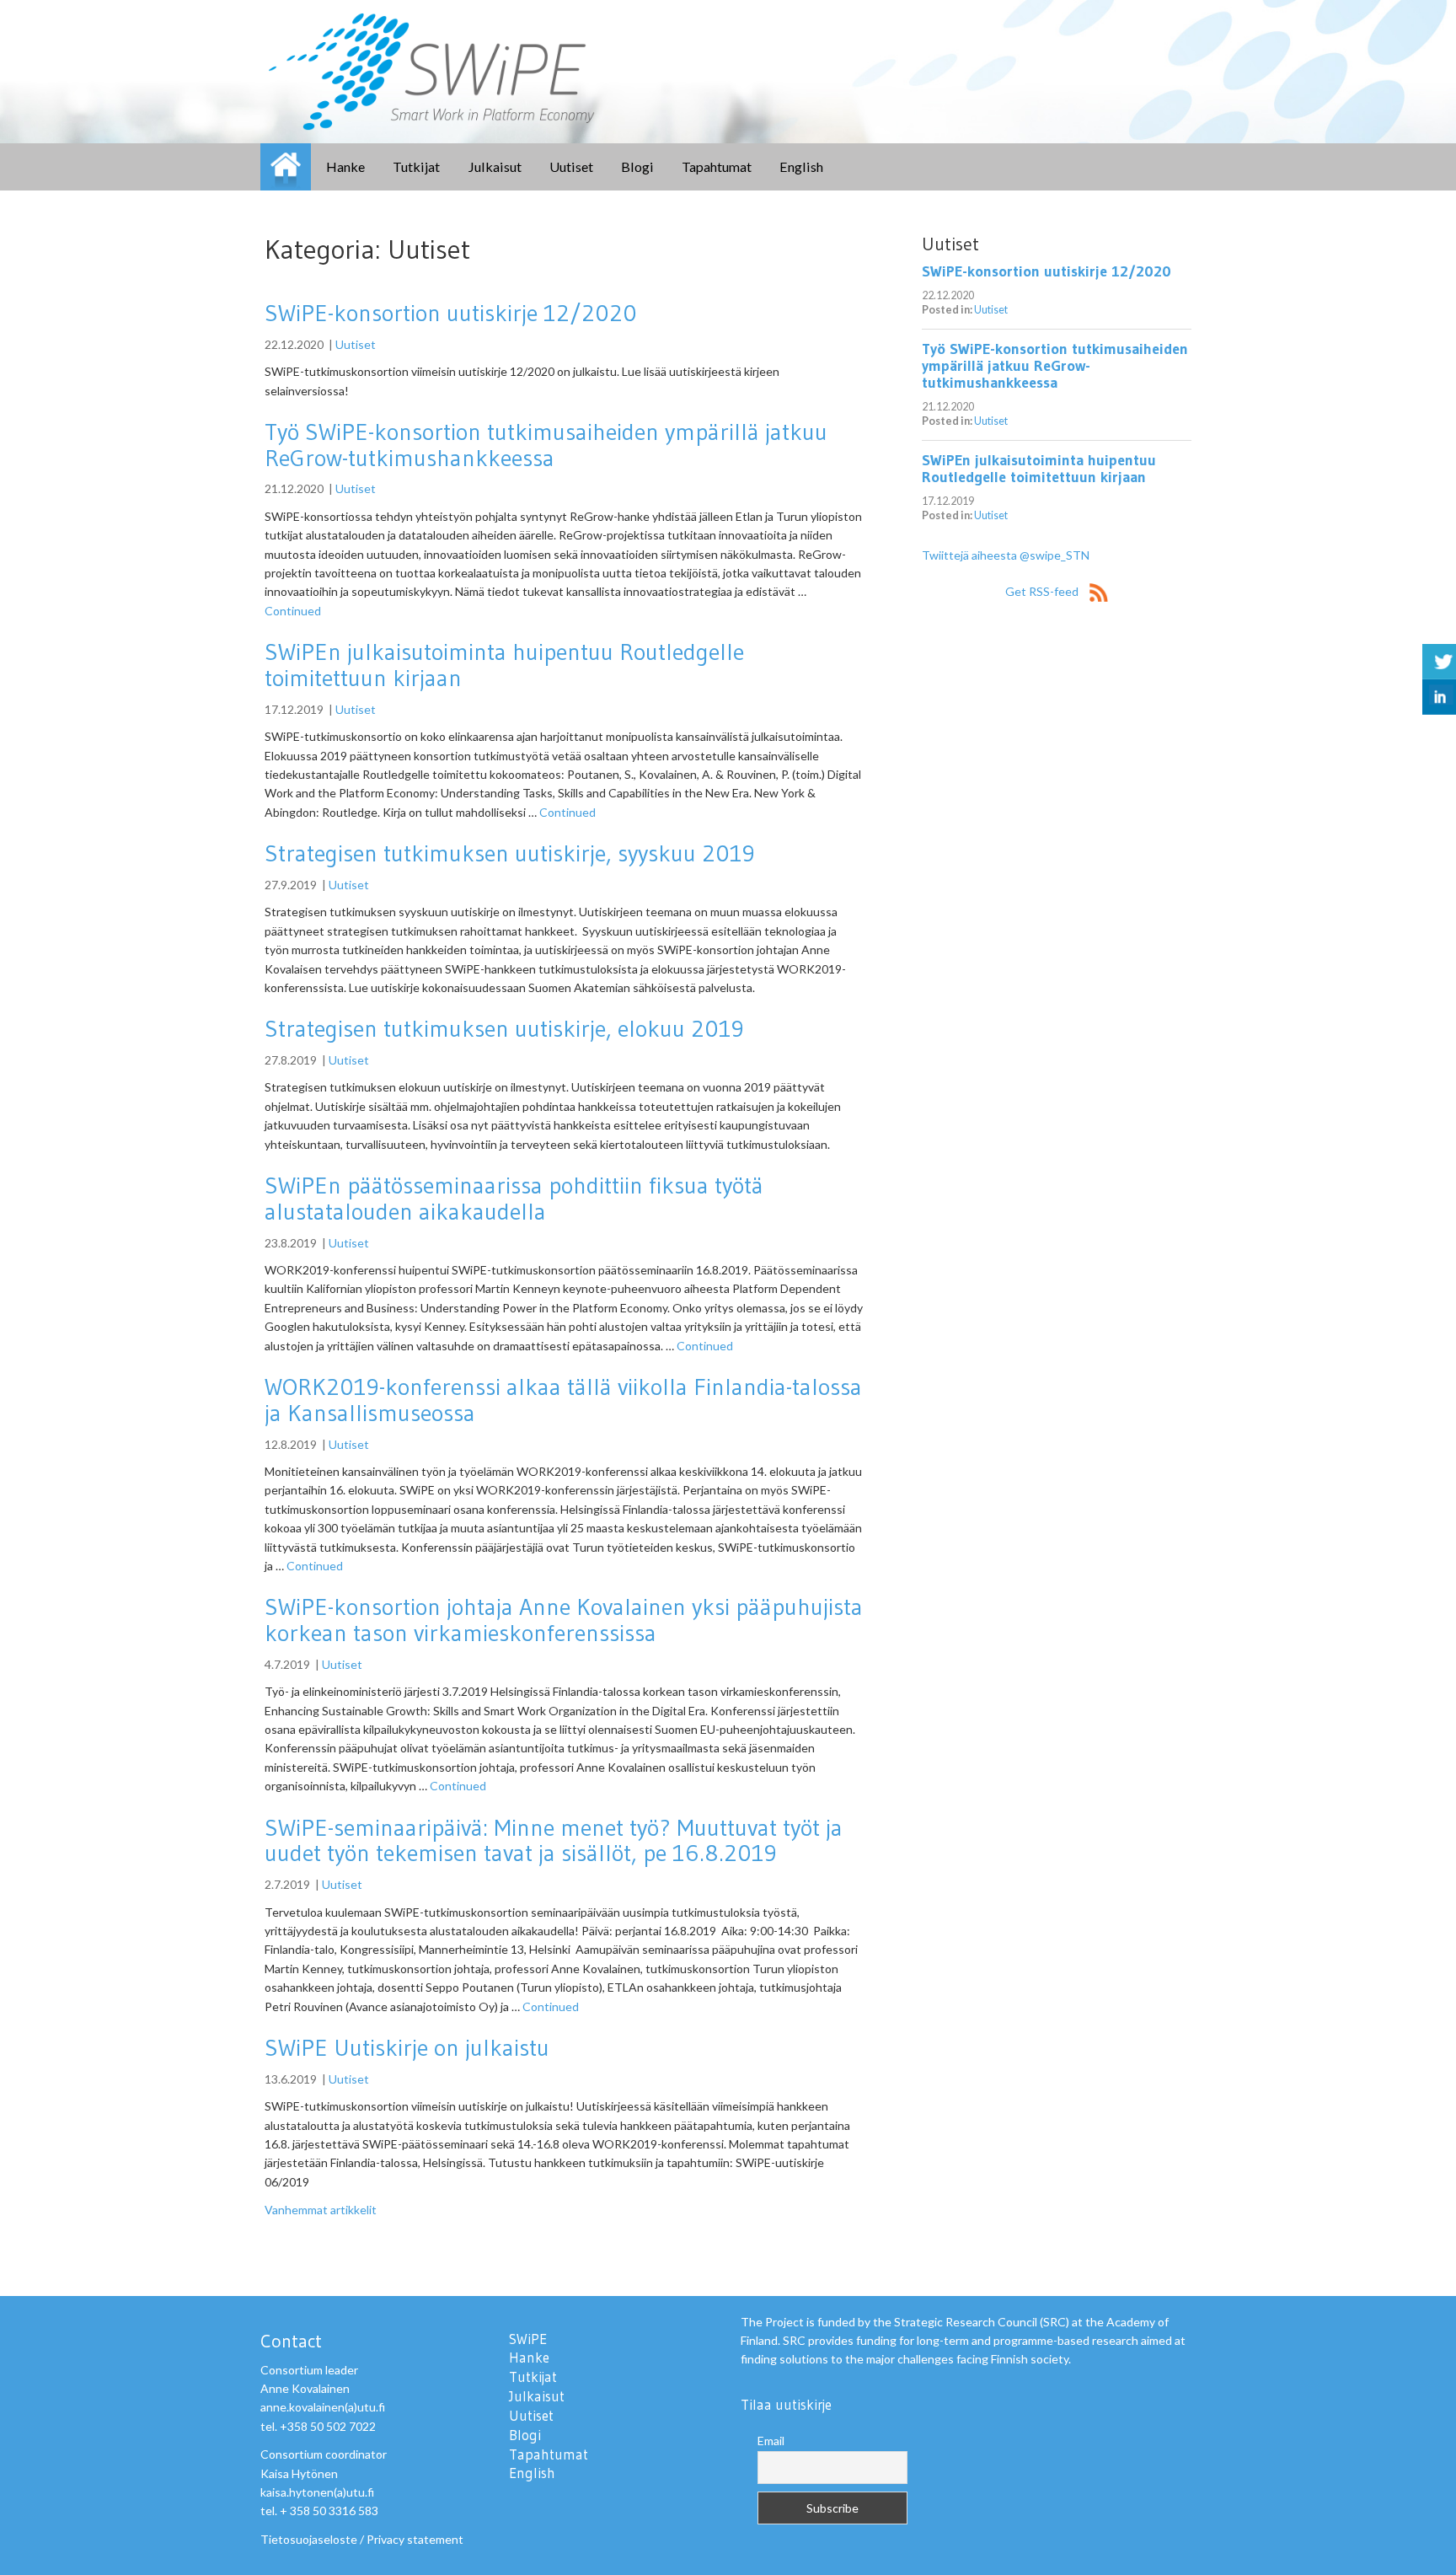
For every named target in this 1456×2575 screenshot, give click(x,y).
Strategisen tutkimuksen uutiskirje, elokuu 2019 (504, 1028)
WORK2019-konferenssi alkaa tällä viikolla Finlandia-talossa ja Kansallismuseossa (563, 1400)
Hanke (345, 166)
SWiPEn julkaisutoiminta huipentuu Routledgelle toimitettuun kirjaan (504, 665)
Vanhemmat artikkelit (321, 2210)
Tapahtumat (717, 166)
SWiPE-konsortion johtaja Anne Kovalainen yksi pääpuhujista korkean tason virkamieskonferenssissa (564, 1620)
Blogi (637, 166)
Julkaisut (495, 166)
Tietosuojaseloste (309, 2539)
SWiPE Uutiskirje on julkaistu (407, 2047)
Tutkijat (416, 166)
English (801, 166)
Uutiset (571, 166)
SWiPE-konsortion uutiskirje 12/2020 (451, 313)
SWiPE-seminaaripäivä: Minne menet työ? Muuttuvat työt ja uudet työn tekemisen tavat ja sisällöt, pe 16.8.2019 (554, 1840)
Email (771, 2441)
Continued (293, 611)
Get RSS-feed (1043, 591)
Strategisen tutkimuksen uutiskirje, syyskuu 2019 (510, 853)
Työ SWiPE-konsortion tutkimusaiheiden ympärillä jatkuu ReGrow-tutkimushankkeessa (546, 445)
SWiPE (286, 167)
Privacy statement (415, 2539)
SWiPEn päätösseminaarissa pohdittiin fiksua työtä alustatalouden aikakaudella (514, 1198)
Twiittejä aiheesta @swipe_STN (1006, 555)
